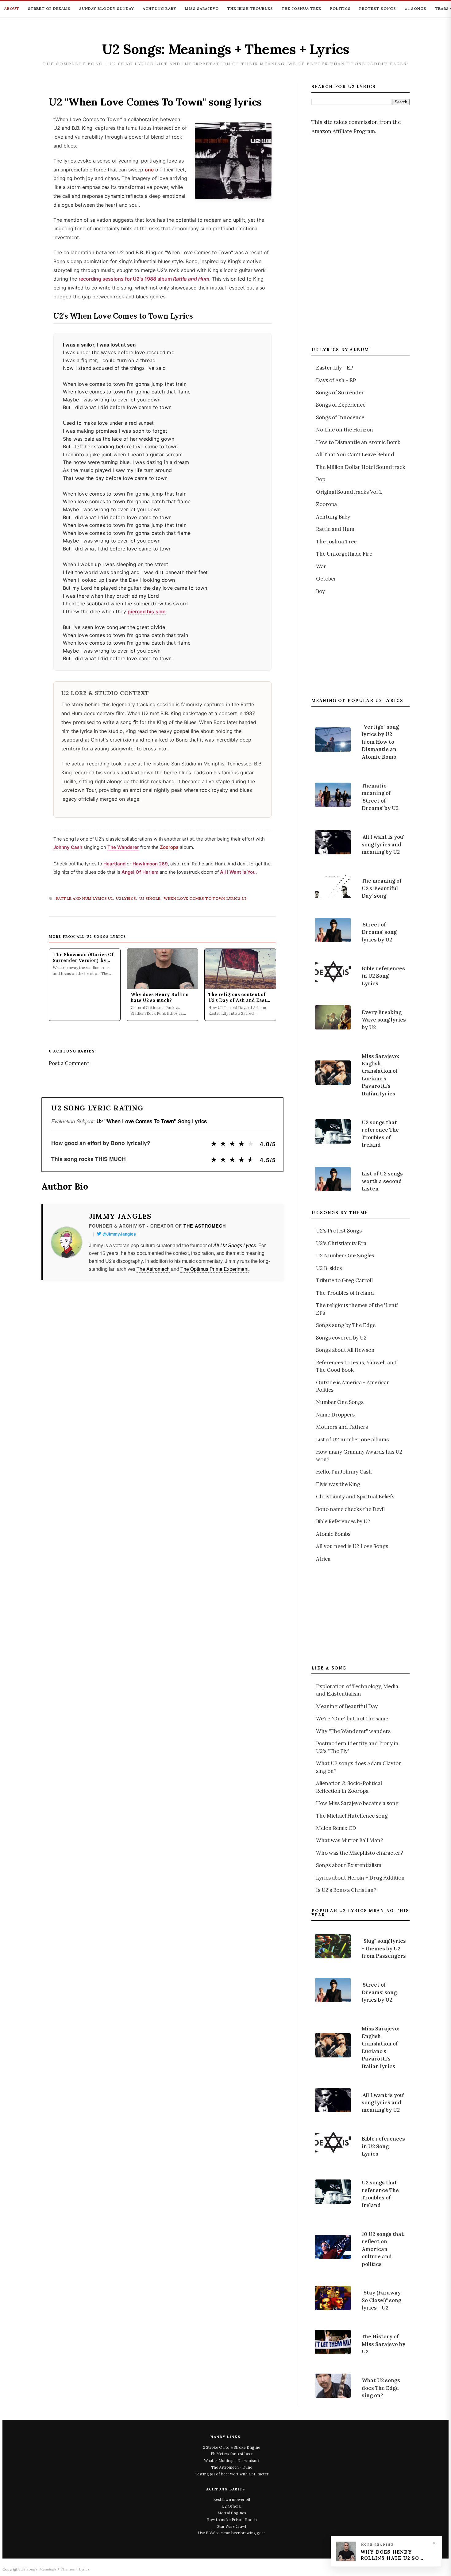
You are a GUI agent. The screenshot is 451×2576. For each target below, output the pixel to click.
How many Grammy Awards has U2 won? (359, 1455)
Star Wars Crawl (232, 2526)
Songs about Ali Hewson (345, 1350)
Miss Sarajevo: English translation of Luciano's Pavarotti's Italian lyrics (380, 1075)
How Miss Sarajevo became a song (357, 1803)
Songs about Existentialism (349, 1865)
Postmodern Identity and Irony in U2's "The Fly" (357, 1747)
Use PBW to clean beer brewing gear (232, 2533)
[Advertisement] (357, 240)
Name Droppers (335, 1415)
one (149, 170)
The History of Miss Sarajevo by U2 (384, 2344)
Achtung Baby (160, 8)
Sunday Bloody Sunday (107, 8)
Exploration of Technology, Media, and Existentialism (358, 1690)
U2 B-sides (329, 1268)
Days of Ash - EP (336, 380)
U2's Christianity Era (341, 1243)
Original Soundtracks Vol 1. (349, 492)
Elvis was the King (338, 1484)
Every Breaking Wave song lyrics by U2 (384, 1020)
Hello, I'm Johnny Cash (344, 1472)
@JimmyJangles (119, 1234)
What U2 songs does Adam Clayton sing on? (359, 1767)
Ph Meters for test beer (232, 2454)
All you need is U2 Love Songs (352, 1546)
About (12, 8)
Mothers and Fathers (342, 1427)
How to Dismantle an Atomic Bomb (358, 442)
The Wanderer (123, 847)
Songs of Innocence (340, 417)
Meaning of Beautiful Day (347, 1706)
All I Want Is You (238, 872)
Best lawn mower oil (232, 2499)
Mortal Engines (232, 2513)
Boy (320, 591)
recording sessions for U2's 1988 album (144, 279)
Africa (323, 1559)
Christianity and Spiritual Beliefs (355, 1497)
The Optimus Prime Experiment (214, 1269)
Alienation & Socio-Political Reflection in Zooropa (349, 1787)
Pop (321, 479)
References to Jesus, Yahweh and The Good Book (356, 1366)
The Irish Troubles (250, 8)
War (321, 566)
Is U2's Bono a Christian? (346, 1890)
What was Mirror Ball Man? (350, 1840)
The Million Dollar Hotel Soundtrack (361, 467)
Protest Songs (378, 8)
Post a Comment (69, 1063)
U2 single (150, 898)
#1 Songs (416, 8)
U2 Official (232, 2506)
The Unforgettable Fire (344, 554)
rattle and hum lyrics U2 (85, 898)
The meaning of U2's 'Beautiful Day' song (382, 888)
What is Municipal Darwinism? (232, 2460)
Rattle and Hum (335, 529)
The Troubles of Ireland (345, 1293)
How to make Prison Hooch (232, 2520)
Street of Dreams (49, 8)
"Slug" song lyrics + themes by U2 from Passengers (384, 1948)
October (326, 579)
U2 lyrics (126, 898)
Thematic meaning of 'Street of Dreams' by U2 (380, 797)
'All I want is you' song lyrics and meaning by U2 (383, 844)
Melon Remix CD (336, 1828)
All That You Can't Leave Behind (355, 454)
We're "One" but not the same (352, 1719)
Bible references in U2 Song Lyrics (383, 976)
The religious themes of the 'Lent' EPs (357, 1309)
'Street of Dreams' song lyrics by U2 (379, 932)
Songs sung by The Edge (346, 1325)
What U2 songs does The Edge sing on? (381, 2388)
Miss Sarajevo (202, 8)
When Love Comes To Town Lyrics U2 (205, 898)
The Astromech (205, 1226)
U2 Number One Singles (345, 1255)
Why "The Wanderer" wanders (353, 1731)
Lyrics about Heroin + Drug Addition (360, 1878)
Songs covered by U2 (341, 1338)
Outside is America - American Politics (353, 1386)
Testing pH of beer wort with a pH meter (232, 2474)
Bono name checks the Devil (350, 1509)
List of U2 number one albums (352, 1439)
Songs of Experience (341, 405)
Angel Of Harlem (140, 872)
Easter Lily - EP (335, 368)
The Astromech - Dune (232, 2467)
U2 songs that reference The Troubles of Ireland (380, 1134)
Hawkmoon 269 (150, 864)
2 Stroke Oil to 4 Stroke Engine (232, 2447)
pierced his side (146, 611)
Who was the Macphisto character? (360, 1853)
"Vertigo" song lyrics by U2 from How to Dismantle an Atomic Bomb (380, 742)
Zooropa (169, 847)
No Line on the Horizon (345, 430)
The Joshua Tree (301, 8)
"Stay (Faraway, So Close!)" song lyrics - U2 (382, 2300)
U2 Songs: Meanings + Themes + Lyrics (226, 49)
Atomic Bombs (333, 1534)
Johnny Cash (68, 847)
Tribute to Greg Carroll (344, 1280)
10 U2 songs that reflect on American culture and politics (383, 2249)
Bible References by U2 (343, 1521)
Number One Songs (340, 1402)
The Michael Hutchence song (352, 1816)
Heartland (114, 864)
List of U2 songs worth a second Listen (382, 1181)
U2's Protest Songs (339, 1231)
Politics (340, 8)
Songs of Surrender (340, 393)
